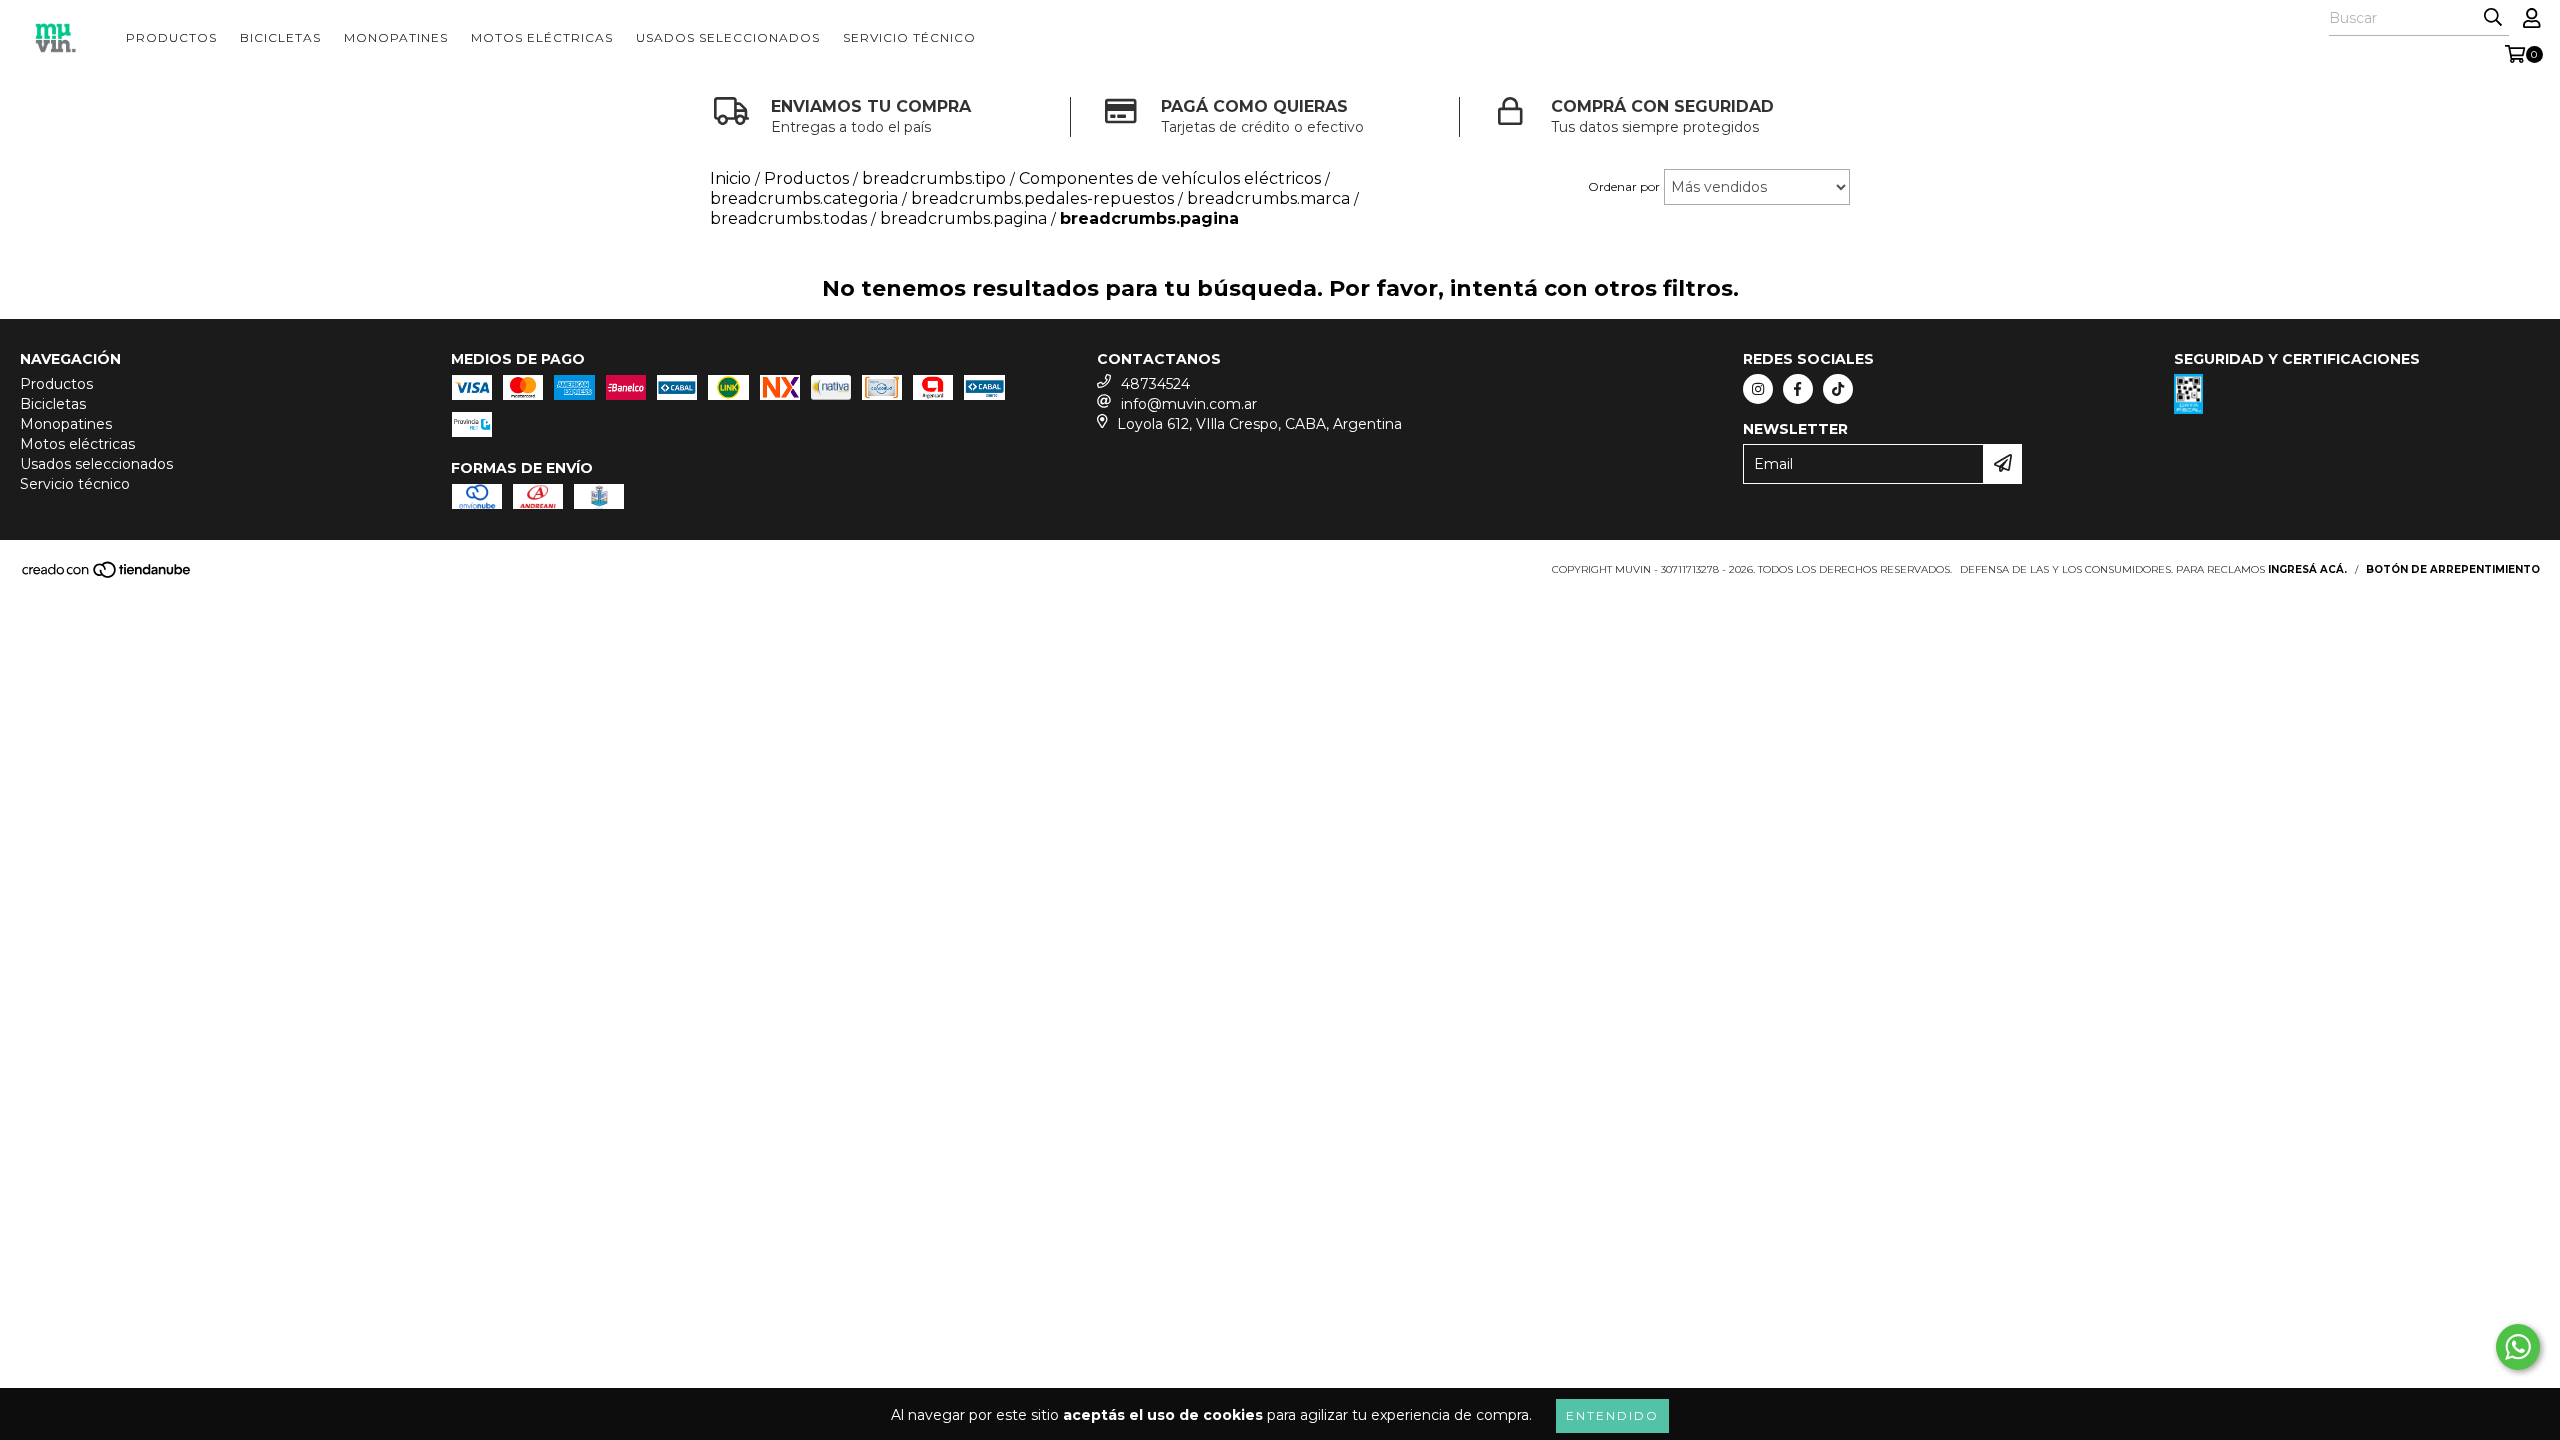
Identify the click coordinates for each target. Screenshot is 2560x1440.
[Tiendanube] (107, 575)
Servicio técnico (909, 37)
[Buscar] (2493, 18)
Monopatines (396, 37)
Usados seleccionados (728, 37)
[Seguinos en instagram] (1758, 389)
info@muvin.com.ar (1189, 404)
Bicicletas (280, 37)
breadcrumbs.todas (788, 218)
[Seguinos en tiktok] (1838, 389)
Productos (171, 37)
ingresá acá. (2307, 569)
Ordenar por (1624, 186)
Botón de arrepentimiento (2453, 569)
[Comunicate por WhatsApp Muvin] (2518, 1347)
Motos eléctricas (542, 37)
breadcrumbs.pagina (963, 218)
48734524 (1155, 384)
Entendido (1612, 1415)
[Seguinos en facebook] (1798, 389)
